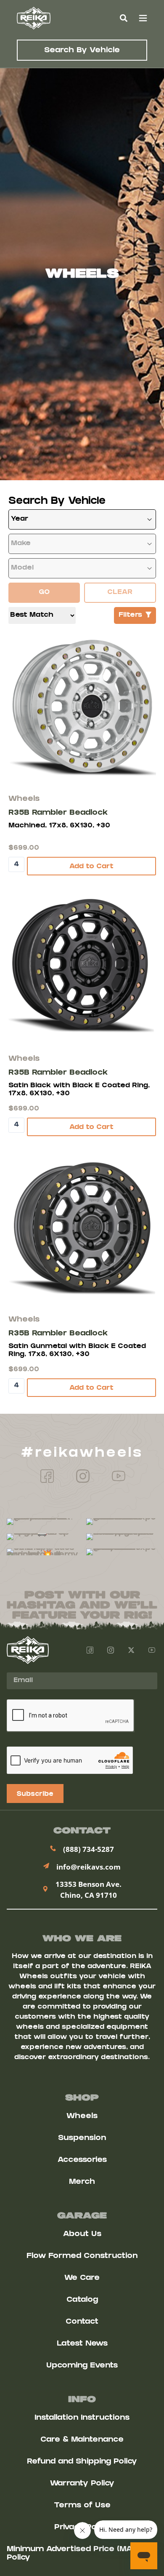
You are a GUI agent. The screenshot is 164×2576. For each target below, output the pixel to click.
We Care (82, 2278)
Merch (82, 2182)
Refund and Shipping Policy (82, 2462)
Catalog (82, 2300)
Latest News (82, 2344)
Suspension (82, 2139)
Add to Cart (91, 867)
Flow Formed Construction (82, 2256)
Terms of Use (82, 2506)
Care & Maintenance (82, 2440)
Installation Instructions (82, 2418)
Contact (82, 2322)
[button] (123, 18)
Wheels (82, 2117)
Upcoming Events (82, 2366)
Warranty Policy (82, 2484)
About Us (82, 2235)
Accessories (82, 2160)
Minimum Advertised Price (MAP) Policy (73, 2554)
